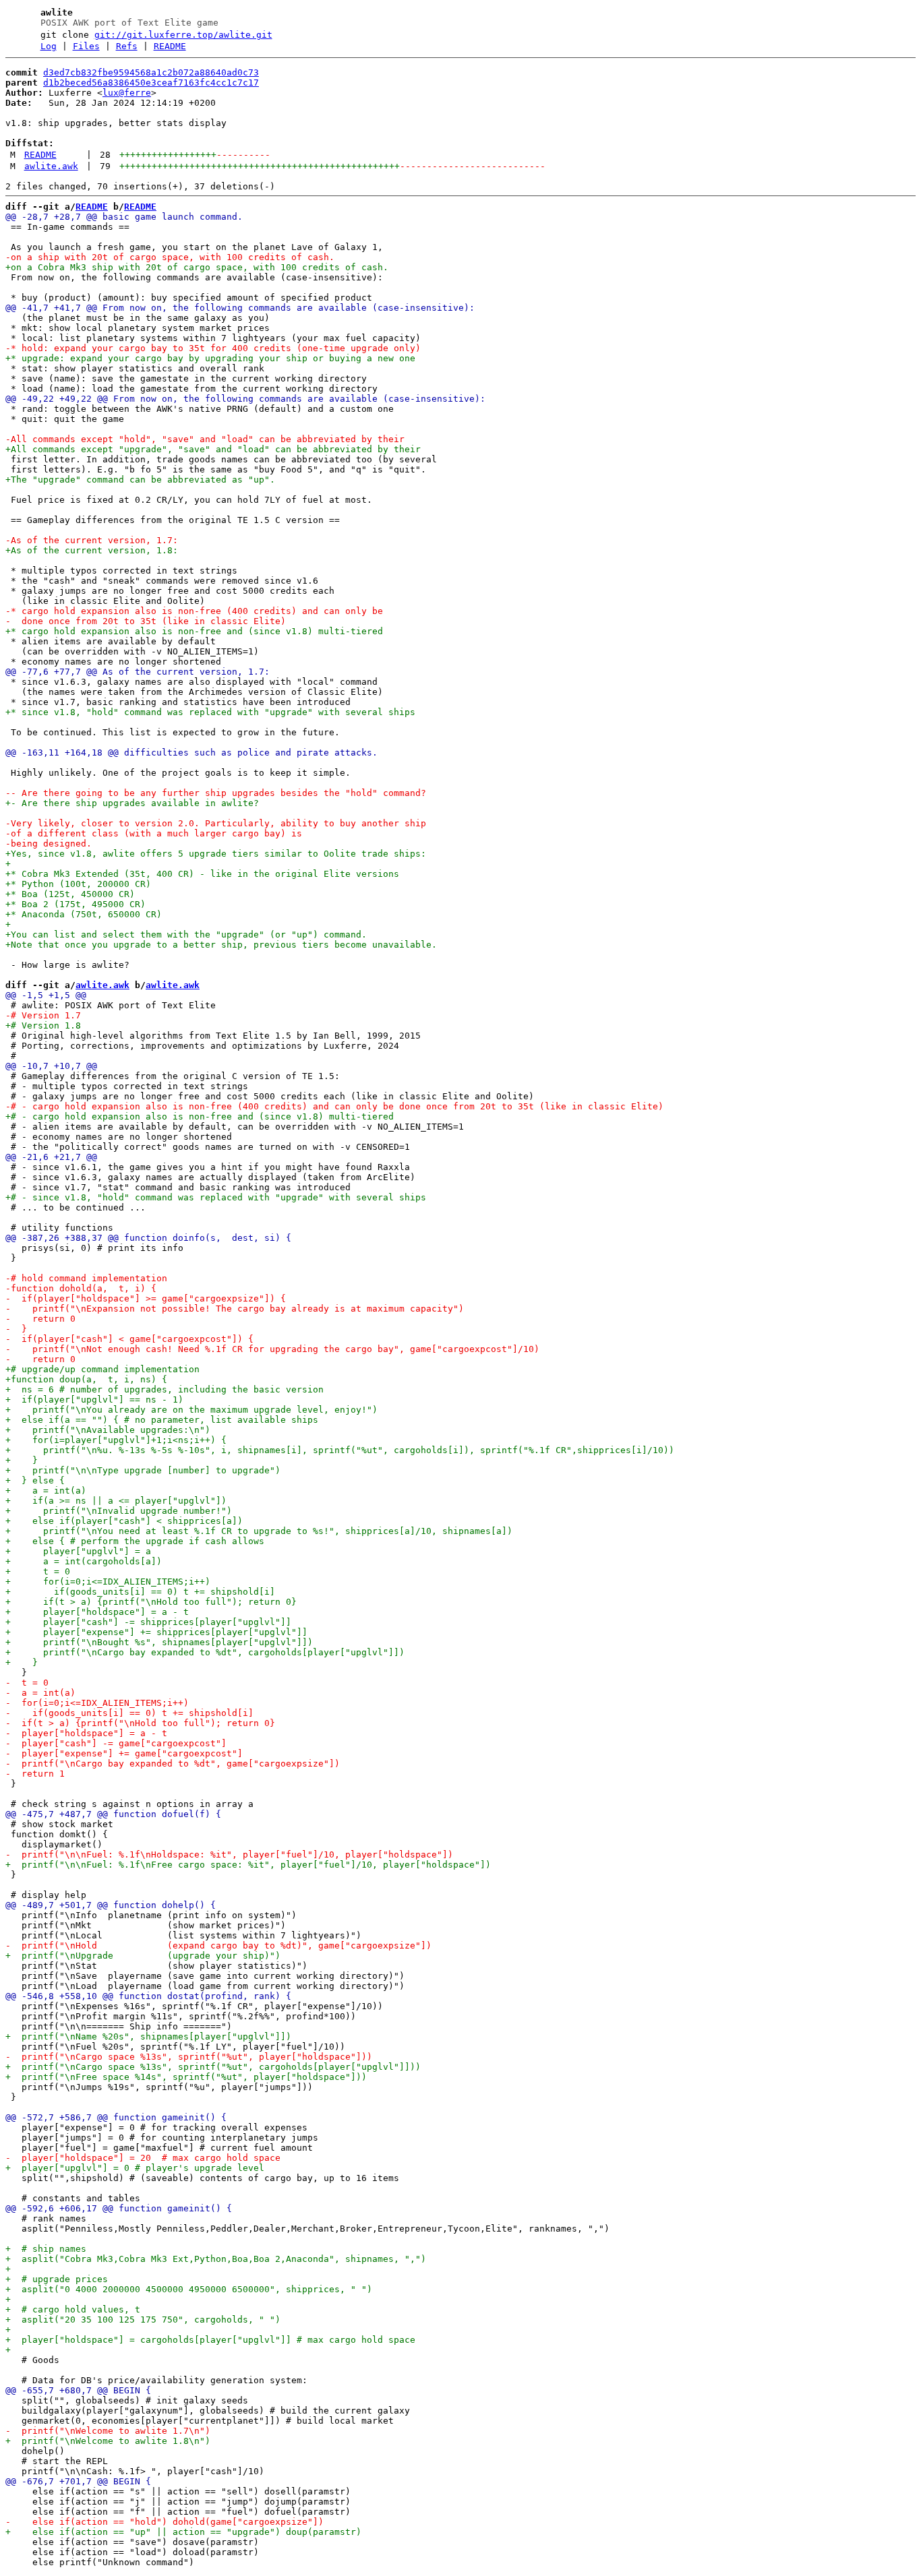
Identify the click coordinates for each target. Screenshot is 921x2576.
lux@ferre (127, 93)
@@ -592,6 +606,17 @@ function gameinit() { (119, 2208)
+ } (22, 1460)
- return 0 (40, 1319)
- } (16, 1329)
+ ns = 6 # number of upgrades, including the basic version (165, 1389)
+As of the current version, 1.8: (92, 550)
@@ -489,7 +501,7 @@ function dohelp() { (111, 1905)
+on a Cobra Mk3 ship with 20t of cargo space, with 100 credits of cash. (197, 267)
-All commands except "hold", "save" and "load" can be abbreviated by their (205, 439)
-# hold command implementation (86, 1278)
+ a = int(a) (46, 1491)
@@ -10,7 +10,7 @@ (51, 1066)
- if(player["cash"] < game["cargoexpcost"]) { (129, 1339)
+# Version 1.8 (43, 1025)
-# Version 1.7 (43, 1015)
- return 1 (35, 1774)
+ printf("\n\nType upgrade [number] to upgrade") (143, 1470)
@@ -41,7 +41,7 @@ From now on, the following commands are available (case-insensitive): (240, 308)
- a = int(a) (40, 1693)
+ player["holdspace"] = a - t (97, 1612)
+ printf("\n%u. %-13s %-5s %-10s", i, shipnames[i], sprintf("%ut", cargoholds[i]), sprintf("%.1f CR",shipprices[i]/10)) (340, 1450)
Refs (127, 46)
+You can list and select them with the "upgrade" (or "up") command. (186, 934)
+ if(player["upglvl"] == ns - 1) (94, 1400)
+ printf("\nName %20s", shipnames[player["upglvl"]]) (148, 2036)
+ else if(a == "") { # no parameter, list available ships (162, 1420)
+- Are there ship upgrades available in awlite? (132, 803)
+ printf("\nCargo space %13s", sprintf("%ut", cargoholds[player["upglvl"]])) (213, 2067)
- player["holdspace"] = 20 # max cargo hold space (143, 2158)
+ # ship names (46, 2249)
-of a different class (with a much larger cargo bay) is (154, 833)
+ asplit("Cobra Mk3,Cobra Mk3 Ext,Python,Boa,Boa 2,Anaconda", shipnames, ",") (216, 2259)
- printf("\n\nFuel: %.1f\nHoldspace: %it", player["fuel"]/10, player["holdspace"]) (229, 1854)
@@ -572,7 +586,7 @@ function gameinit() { (116, 2117)
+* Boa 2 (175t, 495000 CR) (76, 904)
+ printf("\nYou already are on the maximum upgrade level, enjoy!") (191, 1410)
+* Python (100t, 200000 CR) (78, 884)
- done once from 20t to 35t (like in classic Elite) (146, 621)
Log (49, 46)
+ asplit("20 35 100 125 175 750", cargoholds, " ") (143, 2320)
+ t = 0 (38, 1571)
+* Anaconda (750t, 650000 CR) (84, 914)
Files (86, 46)
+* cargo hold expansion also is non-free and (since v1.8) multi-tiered (194, 631)
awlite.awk (51, 166)
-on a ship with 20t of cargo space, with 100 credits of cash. (170, 257)
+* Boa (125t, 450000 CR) (70, 894)
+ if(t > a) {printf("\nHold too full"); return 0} (151, 1602)
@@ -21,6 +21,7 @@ (51, 1157)
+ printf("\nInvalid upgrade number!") (119, 1511)
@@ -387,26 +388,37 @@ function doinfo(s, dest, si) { (148, 1238)
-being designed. (49, 844)
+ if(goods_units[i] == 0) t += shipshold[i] (140, 1592)
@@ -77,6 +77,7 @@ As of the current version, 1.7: (138, 672)
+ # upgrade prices (57, 2279)
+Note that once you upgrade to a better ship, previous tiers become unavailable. (221, 945)
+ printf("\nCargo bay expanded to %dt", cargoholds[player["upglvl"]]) (205, 1652)
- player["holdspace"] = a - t (86, 1733)
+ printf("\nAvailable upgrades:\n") (108, 1430)
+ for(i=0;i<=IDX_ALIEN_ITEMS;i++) (108, 1582)
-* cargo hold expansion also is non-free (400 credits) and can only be (194, 611)
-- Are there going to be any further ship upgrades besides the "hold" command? (216, 793)
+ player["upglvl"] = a (78, 1551)
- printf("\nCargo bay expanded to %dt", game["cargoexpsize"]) (173, 1764)
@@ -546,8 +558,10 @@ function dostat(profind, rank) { (148, 1996)
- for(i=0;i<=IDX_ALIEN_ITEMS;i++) (97, 1703)
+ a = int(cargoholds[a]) (84, 1561)
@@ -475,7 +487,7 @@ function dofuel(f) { (113, 1814)
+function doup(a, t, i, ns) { (86, 1379)
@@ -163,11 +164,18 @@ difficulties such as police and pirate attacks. (191, 753)
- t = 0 (27, 1683)
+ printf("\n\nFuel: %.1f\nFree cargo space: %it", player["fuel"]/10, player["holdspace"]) (248, 1865)
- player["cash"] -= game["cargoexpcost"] (116, 1743)
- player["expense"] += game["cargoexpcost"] (124, 1753)
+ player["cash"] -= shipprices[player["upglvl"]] (148, 1622)
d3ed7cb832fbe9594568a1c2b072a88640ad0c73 (151, 72)
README (170, 46)
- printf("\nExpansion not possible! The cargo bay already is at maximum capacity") (235, 1309)
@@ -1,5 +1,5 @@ (46, 995)
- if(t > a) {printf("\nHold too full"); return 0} (140, 1723)
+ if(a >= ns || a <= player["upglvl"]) (116, 1501)
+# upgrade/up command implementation (102, 1369)
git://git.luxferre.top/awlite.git (183, 35)
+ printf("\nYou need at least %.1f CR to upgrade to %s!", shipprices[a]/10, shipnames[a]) (259, 1531)
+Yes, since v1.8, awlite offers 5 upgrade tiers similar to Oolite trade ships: (216, 854)
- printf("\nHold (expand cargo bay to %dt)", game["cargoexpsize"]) (218, 1945)
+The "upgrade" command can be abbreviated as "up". (140, 480)
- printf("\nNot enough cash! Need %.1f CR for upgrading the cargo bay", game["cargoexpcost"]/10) (272, 1349)
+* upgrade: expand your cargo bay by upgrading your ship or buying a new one (210, 358)
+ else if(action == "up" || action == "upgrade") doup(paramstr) (183, 2532)
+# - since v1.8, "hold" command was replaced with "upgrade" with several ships (216, 1197)
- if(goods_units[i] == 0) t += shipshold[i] (129, 1713)
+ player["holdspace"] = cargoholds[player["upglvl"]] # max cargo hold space (210, 2340)
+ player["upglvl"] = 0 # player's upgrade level (135, 2168)
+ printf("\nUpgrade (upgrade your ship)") (143, 1956)
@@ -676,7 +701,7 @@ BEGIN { (78, 2481)
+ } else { (35, 1480)
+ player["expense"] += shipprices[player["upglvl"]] (156, 1632)
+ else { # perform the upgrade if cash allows (135, 1541)
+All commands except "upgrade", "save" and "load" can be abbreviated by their (213, 449)
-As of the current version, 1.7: (92, 540)
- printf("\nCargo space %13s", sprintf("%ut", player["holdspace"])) (189, 2057)
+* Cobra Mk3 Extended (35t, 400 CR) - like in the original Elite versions (202, 874)
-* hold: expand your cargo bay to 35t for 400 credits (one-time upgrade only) (213, 348)
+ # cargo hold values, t (73, 2309)
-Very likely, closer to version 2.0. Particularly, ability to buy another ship (216, 823)
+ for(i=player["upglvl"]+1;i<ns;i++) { (116, 1440)
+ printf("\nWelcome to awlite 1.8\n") (108, 2441)
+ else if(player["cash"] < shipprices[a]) (124, 1521)
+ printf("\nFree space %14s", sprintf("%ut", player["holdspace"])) (186, 2077)
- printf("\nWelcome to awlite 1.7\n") (108, 2431)
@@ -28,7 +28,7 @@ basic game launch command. (124, 217)
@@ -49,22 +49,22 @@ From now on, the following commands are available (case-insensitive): (245, 399)
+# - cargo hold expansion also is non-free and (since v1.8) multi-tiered (200, 1116)
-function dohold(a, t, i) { (81, 1288)
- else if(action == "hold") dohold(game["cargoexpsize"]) (165, 2522)
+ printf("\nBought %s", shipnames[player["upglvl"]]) (159, 1642)
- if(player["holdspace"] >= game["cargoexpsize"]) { (146, 1298)
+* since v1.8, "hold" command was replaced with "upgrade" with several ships (210, 712)
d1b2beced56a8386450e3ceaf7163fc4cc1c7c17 (151, 83)
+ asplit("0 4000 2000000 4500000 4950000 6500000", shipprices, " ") (189, 2289)
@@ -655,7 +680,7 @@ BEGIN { (78, 2390)
